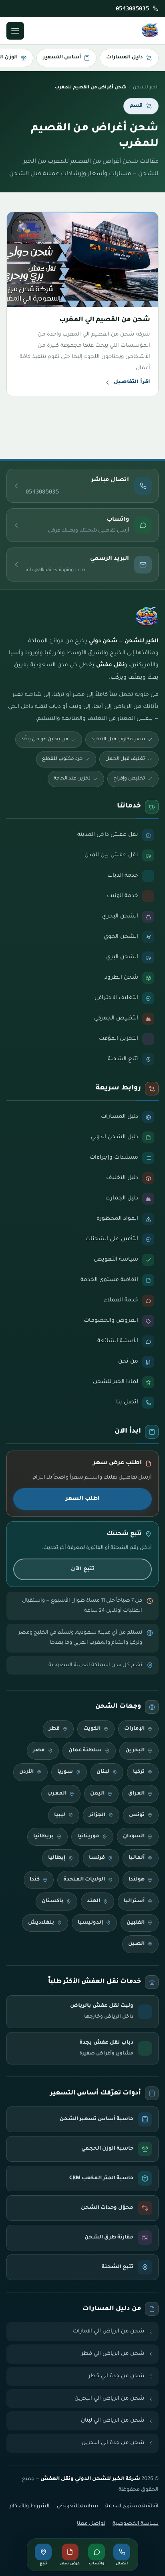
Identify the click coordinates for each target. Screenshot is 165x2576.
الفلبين (136, 1923)
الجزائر (97, 1815)
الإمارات (134, 1729)
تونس (137, 1815)
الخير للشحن (146, 88)
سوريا (65, 1772)
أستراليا (134, 1901)
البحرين (135, 1751)
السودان (134, 1837)
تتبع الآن (82, 1569)
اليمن (97, 1794)
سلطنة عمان (85, 1751)
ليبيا (60, 1815)
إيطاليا (57, 1858)
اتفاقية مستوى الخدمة (132, 2506)
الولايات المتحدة (84, 1880)
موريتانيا (88, 1837)
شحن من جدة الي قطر (117, 2376)
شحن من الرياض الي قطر (113, 2354)
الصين (136, 1944)
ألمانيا (137, 1858)
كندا (35, 1880)
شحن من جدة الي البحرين (113, 2443)
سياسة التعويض (77, 2506)
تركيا (139, 1772)
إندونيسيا (90, 1923)
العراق (136, 1794)
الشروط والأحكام (30, 2506)
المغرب (57, 1794)
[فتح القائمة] (15, 31)
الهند (94, 1901)
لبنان (103, 1772)
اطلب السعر (83, 1499)
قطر (54, 1729)
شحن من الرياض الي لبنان (113, 2421)
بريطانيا (43, 1837)
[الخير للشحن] (150, 31)
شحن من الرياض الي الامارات (109, 2331)
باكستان (52, 1901)
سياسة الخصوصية (136, 2524)
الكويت (92, 1729)
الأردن (26, 1772)
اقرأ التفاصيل (132, 382)
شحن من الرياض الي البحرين (110, 2399)
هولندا (137, 1880)
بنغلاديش (41, 1923)
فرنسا (97, 1858)
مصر (39, 1751)
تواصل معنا (91, 2524)
